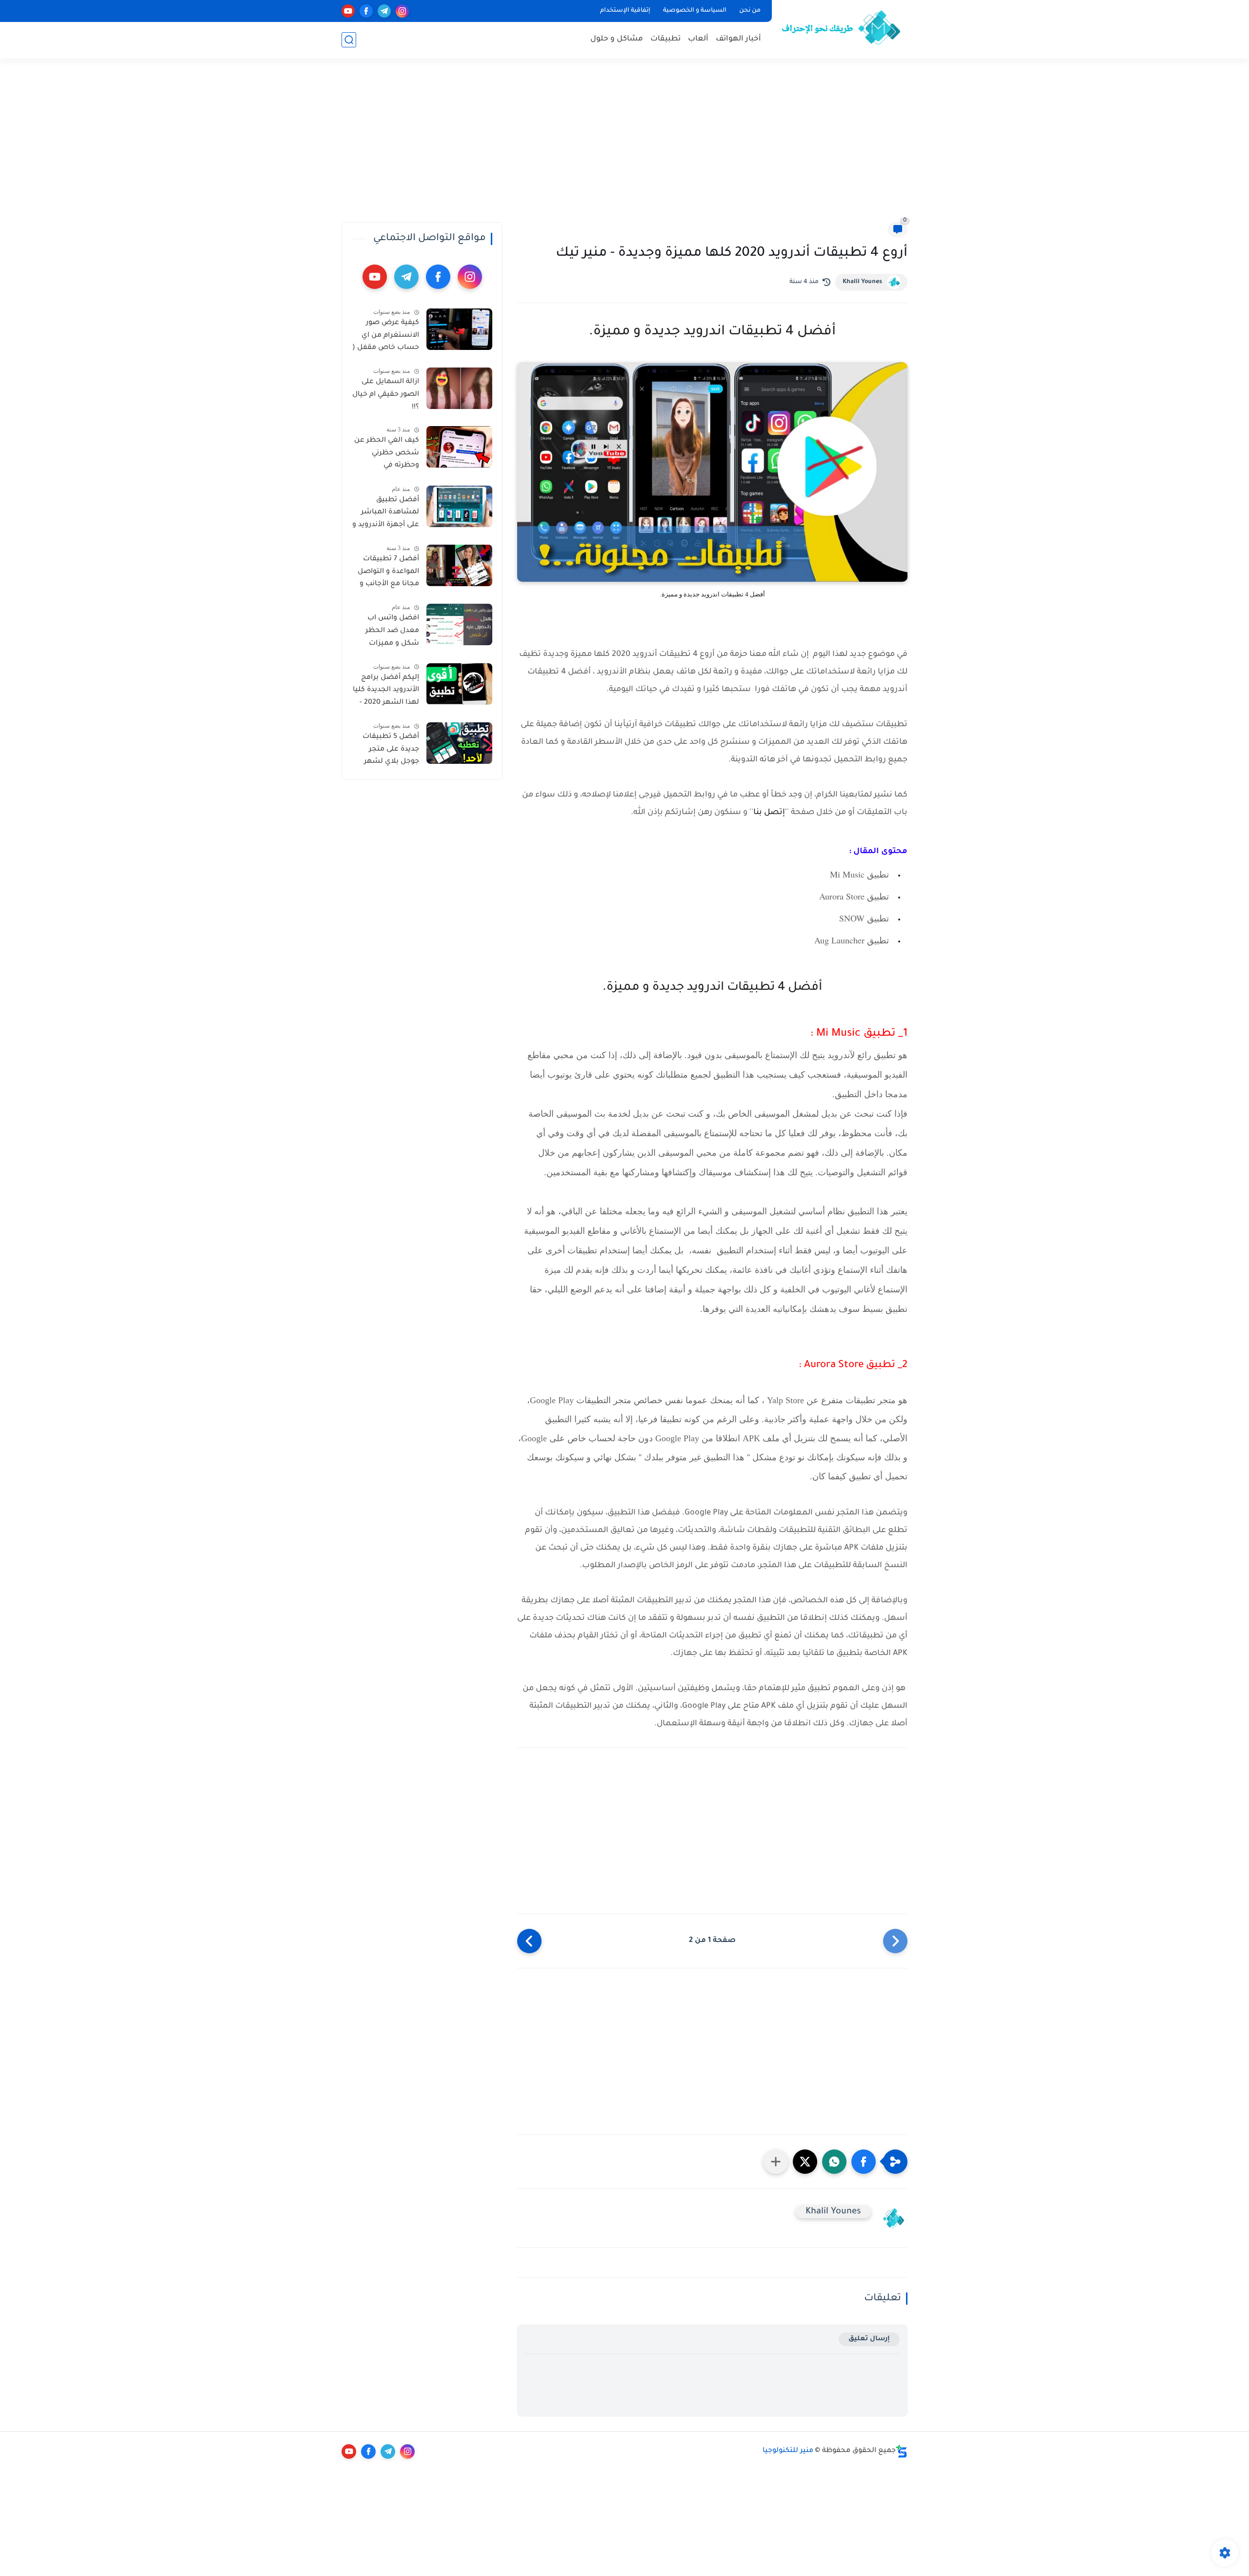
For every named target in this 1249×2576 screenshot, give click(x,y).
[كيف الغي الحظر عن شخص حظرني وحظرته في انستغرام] (459, 447)
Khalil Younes (862, 282)
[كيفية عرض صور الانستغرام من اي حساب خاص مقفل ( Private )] (459, 329)
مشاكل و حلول (617, 39)
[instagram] (402, 11)
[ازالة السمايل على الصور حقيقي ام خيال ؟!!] (459, 388)
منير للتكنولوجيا (788, 2451)
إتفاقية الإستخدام (625, 11)
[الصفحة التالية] (529, 1941)
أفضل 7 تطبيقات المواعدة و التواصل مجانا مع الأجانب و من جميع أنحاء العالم (388, 573)
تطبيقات (665, 39)
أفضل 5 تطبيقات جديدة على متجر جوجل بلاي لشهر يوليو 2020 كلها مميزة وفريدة (391, 751)
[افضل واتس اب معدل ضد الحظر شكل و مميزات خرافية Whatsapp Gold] (459, 624)
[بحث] (349, 40)
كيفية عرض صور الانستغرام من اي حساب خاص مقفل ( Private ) (386, 337)
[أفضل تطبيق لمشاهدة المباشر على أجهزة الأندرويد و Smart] (459, 506)
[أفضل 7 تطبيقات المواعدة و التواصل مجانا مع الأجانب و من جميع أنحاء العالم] (459, 565)
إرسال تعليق (869, 2339)
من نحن (750, 11)
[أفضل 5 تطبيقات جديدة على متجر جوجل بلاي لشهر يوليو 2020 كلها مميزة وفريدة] (459, 743)
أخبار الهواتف (738, 39)
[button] (864, 2162)
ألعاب (698, 39)
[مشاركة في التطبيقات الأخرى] (776, 2162)
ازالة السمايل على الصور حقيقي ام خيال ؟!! (386, 395)
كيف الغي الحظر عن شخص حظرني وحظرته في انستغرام (387, 455)
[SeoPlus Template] (902, 2451)
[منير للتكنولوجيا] (842, 28)
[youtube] (348, 11)
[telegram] (384, 11)
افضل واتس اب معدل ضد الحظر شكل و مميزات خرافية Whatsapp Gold (391, 633)
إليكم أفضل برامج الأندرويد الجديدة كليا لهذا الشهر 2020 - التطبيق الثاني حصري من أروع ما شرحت (386, 692)
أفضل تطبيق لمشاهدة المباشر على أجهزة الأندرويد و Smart (386, 514)
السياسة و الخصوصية (695, 11)
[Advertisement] (624, 146)
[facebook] (366, 11)
